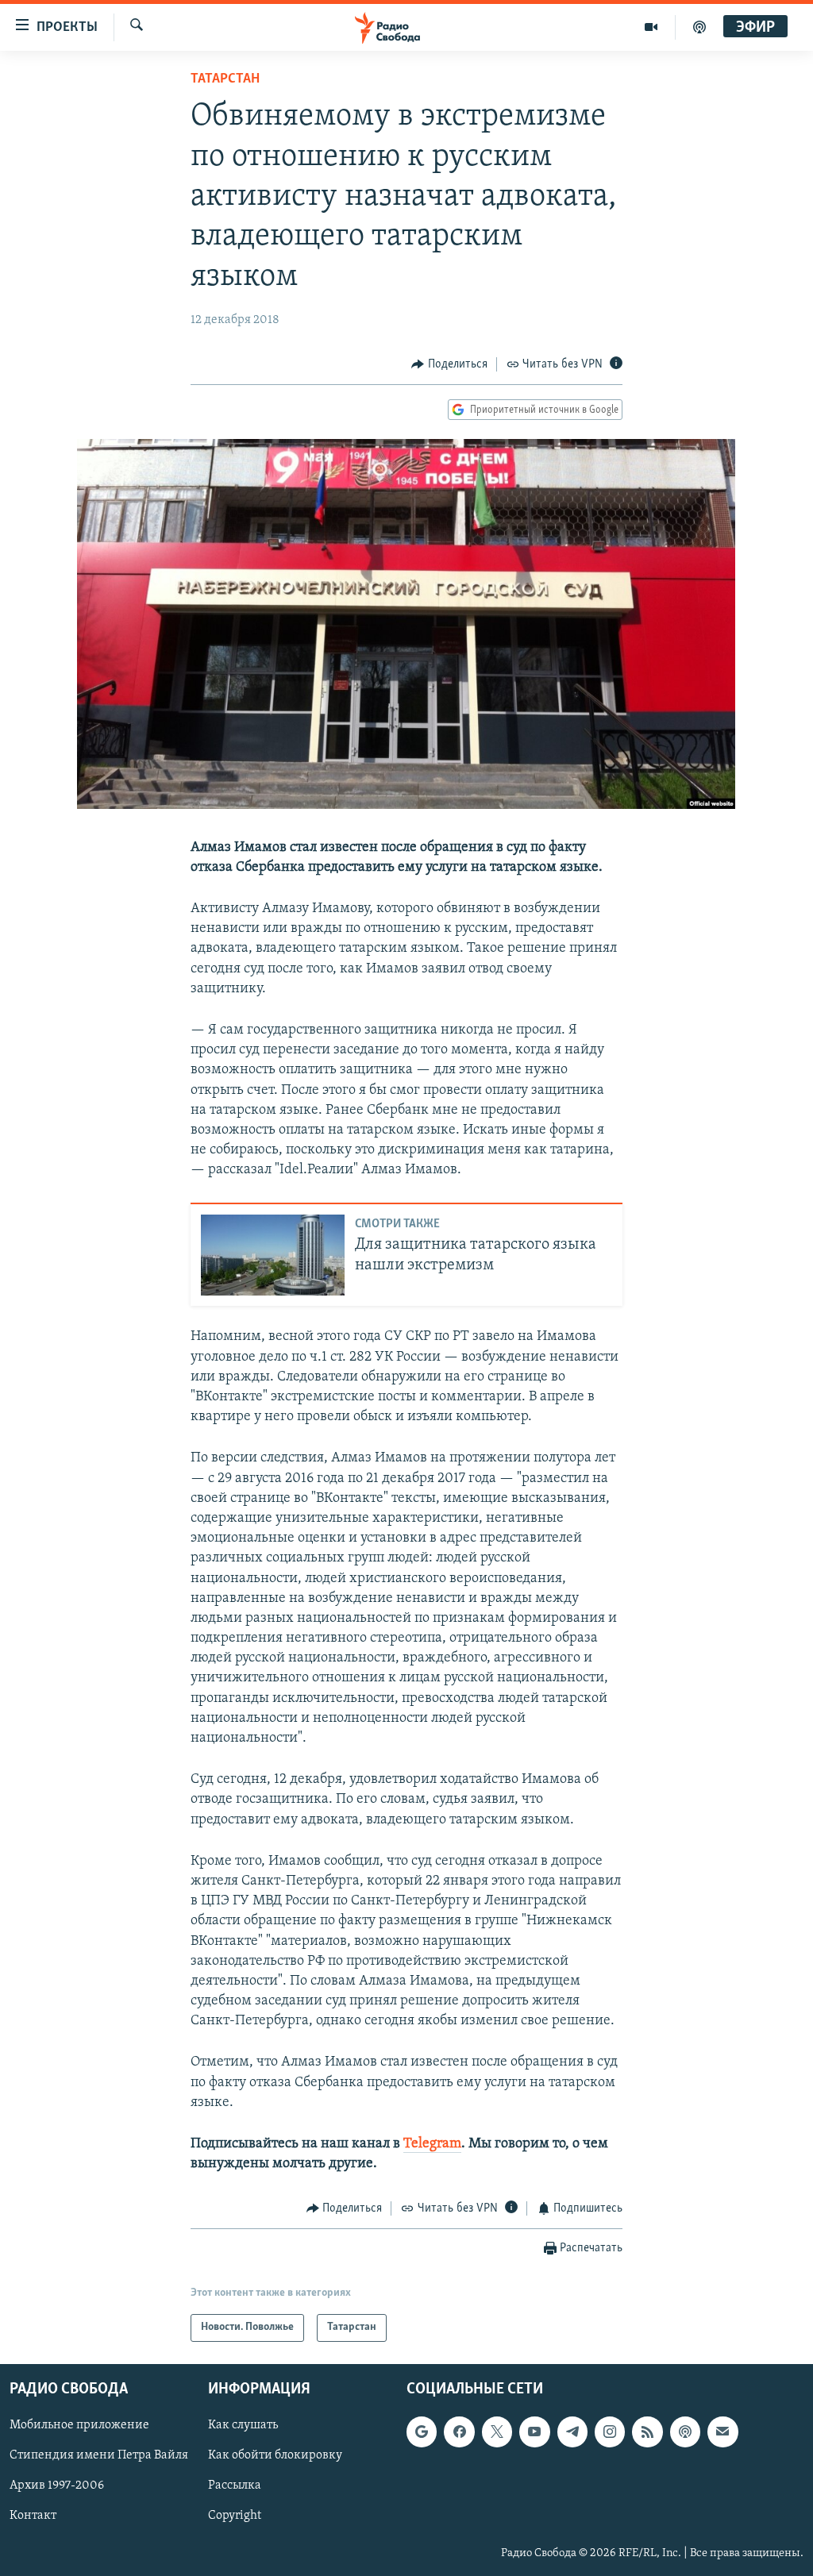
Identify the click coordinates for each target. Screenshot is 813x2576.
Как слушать (243, 2425)
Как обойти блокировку (275, 2455)
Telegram (432, 2144)
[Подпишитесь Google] (422, 2432)
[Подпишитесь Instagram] (610, 2432)
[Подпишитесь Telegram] (572, 2432)
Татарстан (225, 79)
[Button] (449, 364)
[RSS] (647, 2432)
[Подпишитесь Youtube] (534, 2432)
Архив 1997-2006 (57, 2486)
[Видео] (651, 27)
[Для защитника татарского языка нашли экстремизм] (273, 1255)
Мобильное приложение (79, 2425)
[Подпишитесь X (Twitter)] (497, 2432)
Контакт (33, 2516)
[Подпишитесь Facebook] (459, 2432)
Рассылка (235, 2486)
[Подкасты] (685, 2432)
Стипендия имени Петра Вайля (99, 2455)
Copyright (235, 2516)
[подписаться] (722, 2432)
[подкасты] (699, 27)
